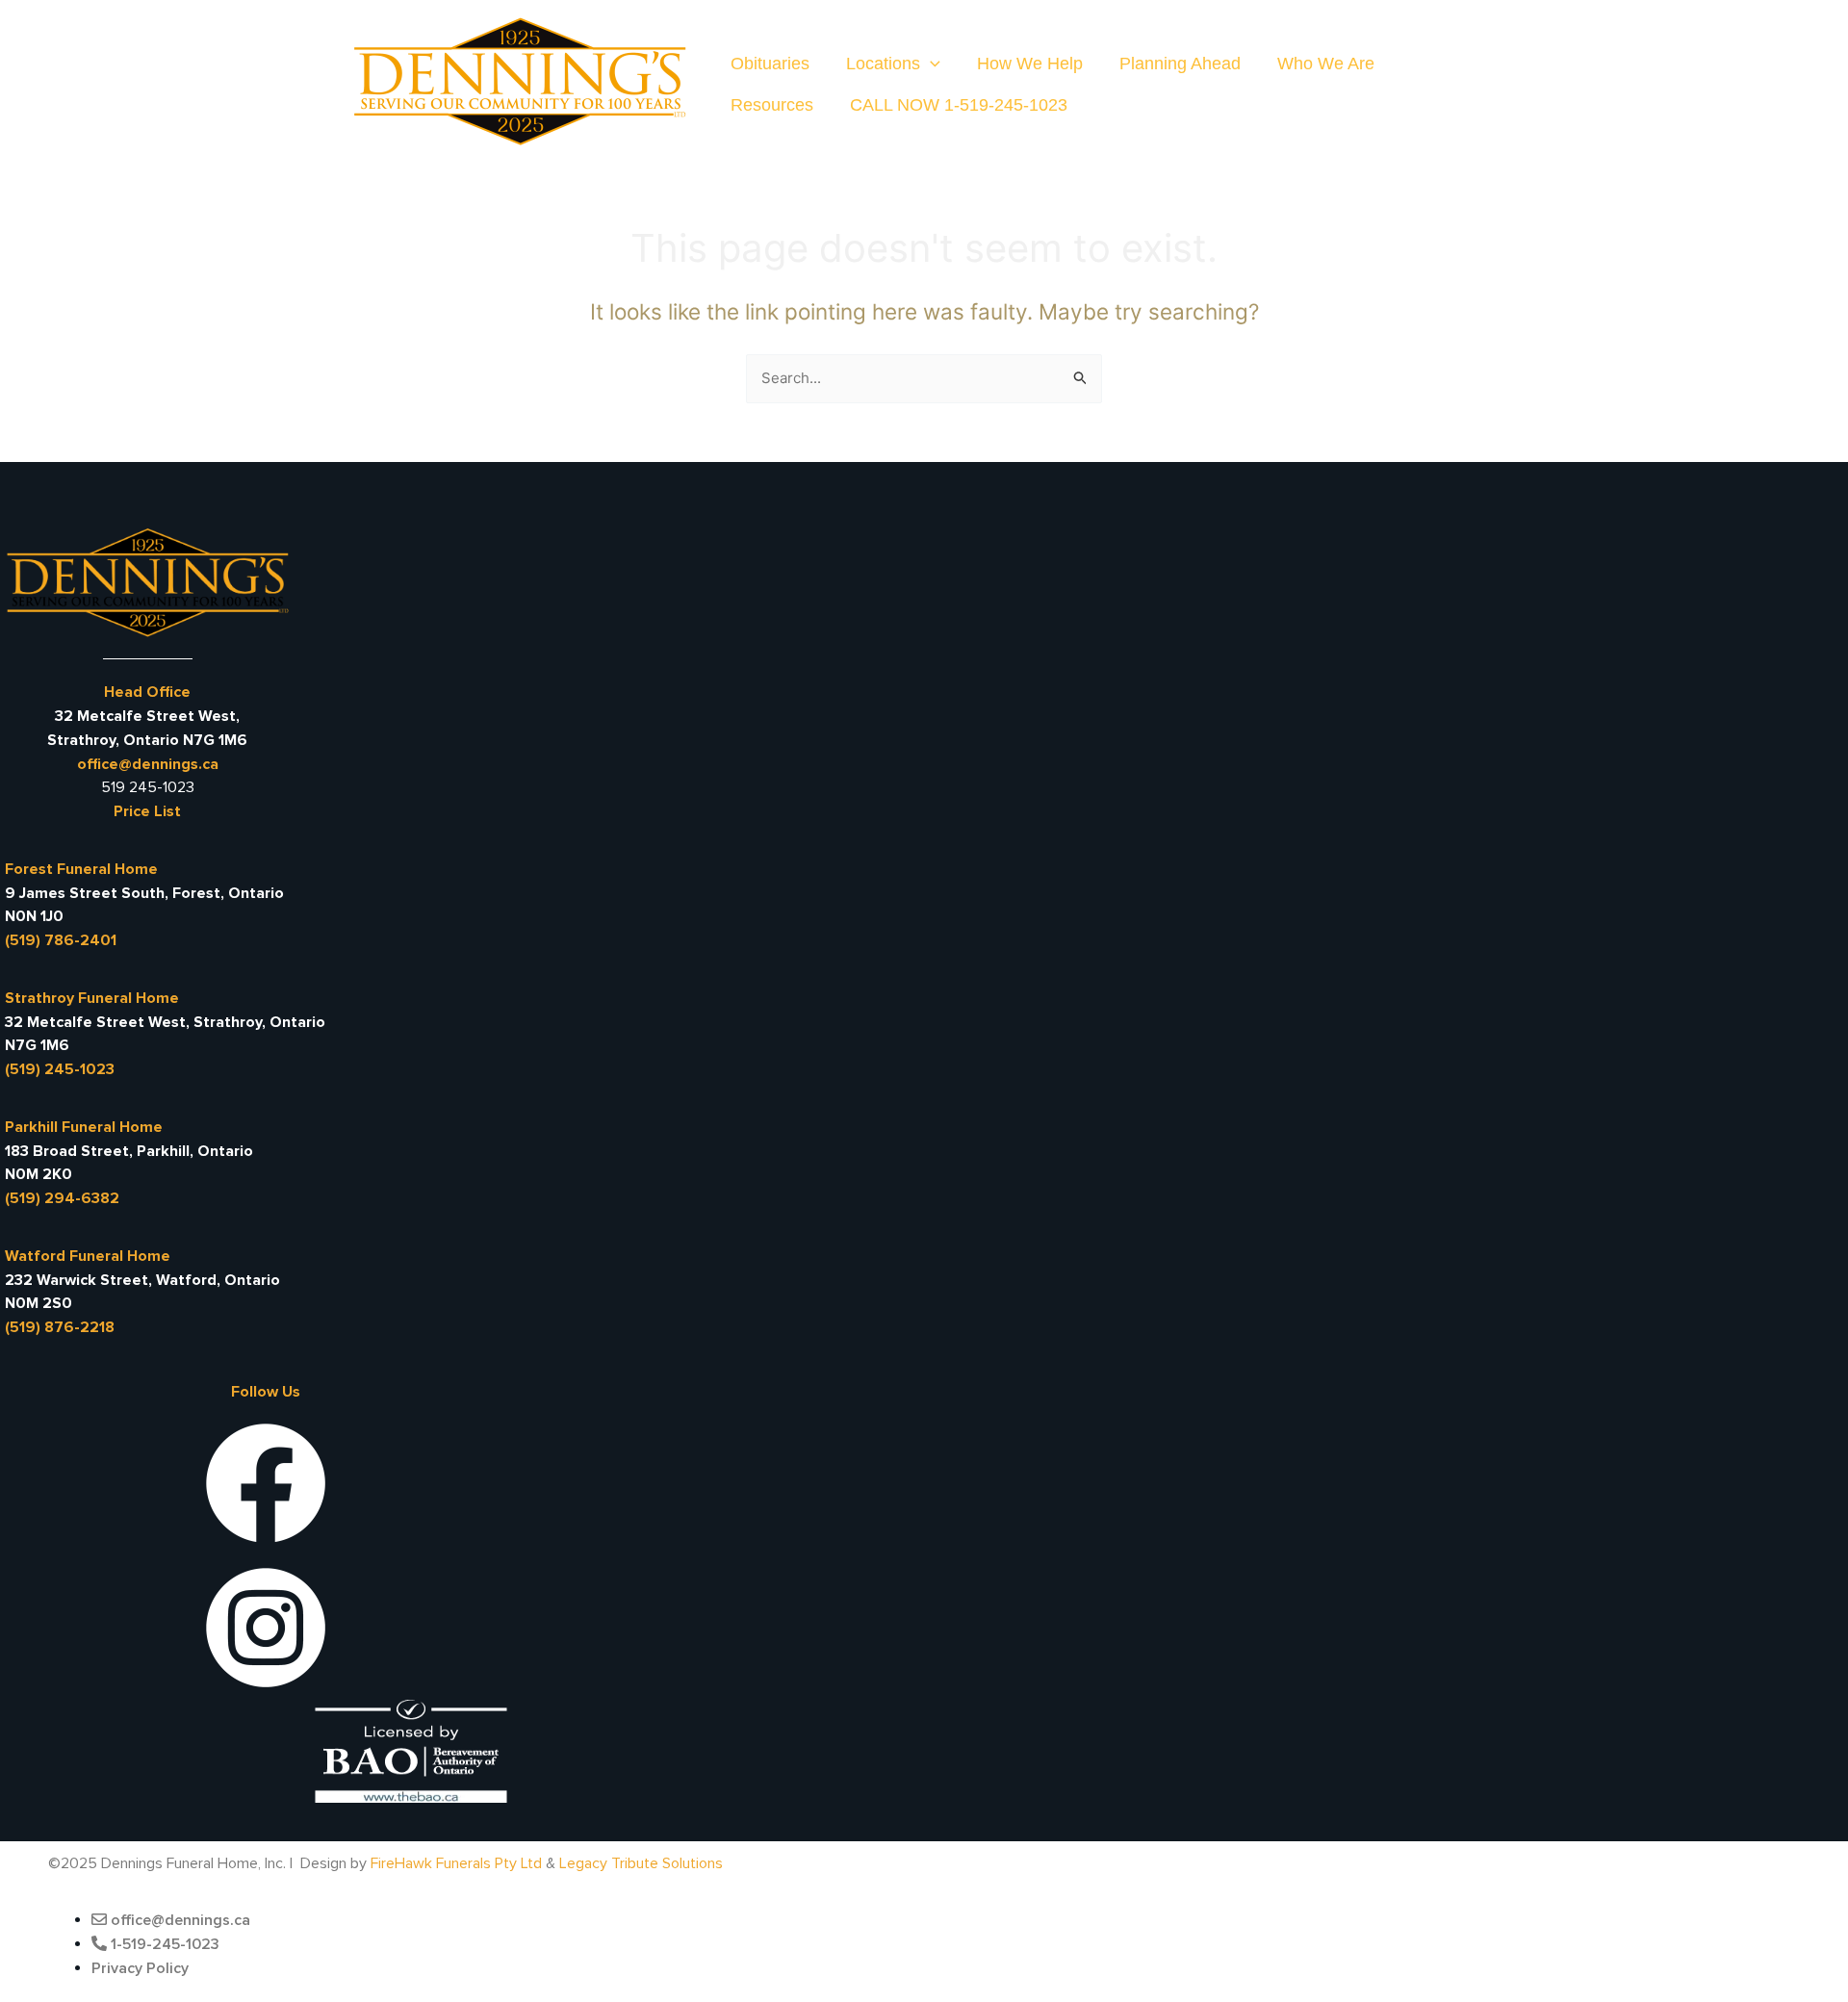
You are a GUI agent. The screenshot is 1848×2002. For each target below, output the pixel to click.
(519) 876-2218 (60, 1327)
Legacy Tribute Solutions (641, 1863)
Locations (883, 64)
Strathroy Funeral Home (92, 998)
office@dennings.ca (148, 764)
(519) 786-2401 (61, 940)
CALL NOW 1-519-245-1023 (959, 105)
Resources (772, 105)
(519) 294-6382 (62, 1198)
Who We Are (1326, 64)
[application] (930, 64)
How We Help (1030, 64)
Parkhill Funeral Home (84, 1127)
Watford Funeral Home (88, 1256)
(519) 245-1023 (60, 1069)
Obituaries (770, 64)
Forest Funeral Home (81, 869)
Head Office (147, 692)
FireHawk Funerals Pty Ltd (456, 1863)
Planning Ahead (1180, 64)
